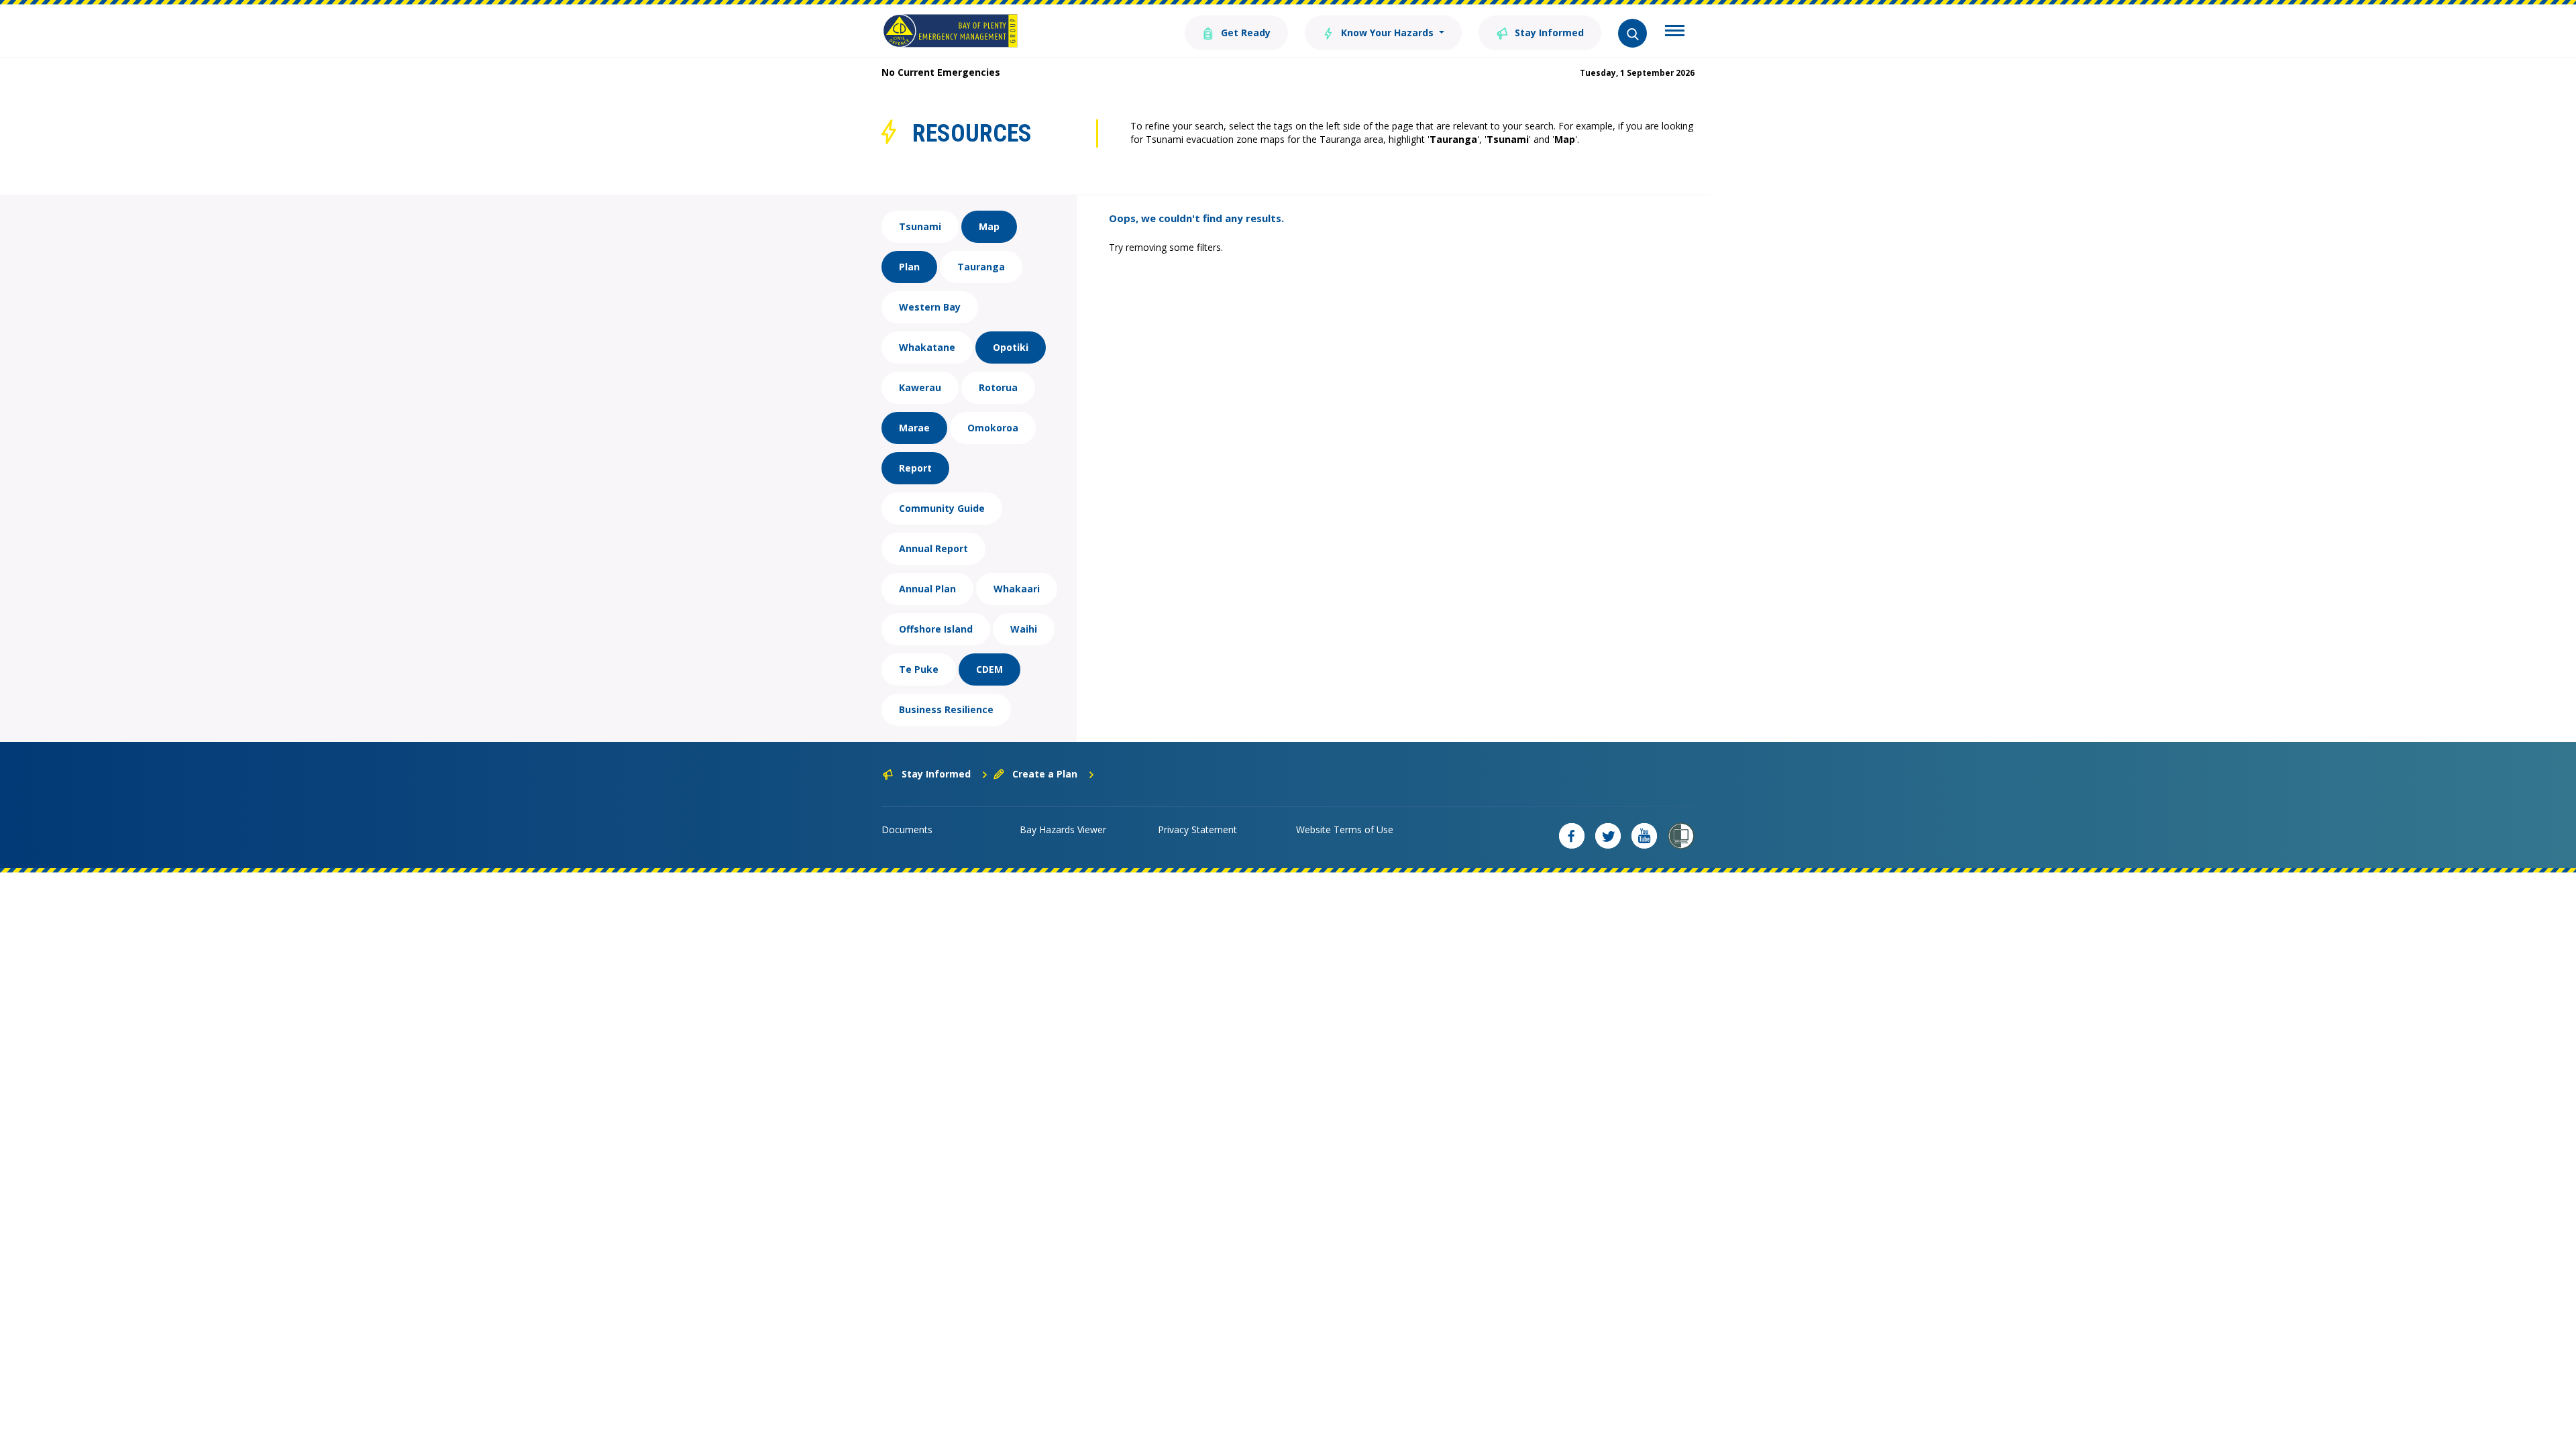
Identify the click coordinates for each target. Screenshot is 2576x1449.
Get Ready (1244, 33)
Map (989, 226)
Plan (909, 267)
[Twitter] (1608, 836)
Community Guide (942, 508)
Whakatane (927, 347)
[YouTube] (1644, 836)
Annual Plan (927, 589)
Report (915, 468)
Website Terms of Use (1345, 829)
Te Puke (919, 669)
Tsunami (920, 226)
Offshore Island (936, 629)
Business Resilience (946, 709)
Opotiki (1011, 347)
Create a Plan (1045, 774)
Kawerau (920, 387)
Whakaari (1017, 589)
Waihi (1024, 629)
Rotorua (998, 387)
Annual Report (933, 548)
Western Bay (930, 307)
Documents (907, 829)
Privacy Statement (1197, 829)
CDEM (989, 669)
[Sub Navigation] (1675, 32)
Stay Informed (1548, 33)
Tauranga (981, 267)
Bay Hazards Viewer (1063, 829)
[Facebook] (1572, 836)
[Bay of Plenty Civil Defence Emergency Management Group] (950, 31)
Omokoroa (993, 428)
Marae (914, 428)
